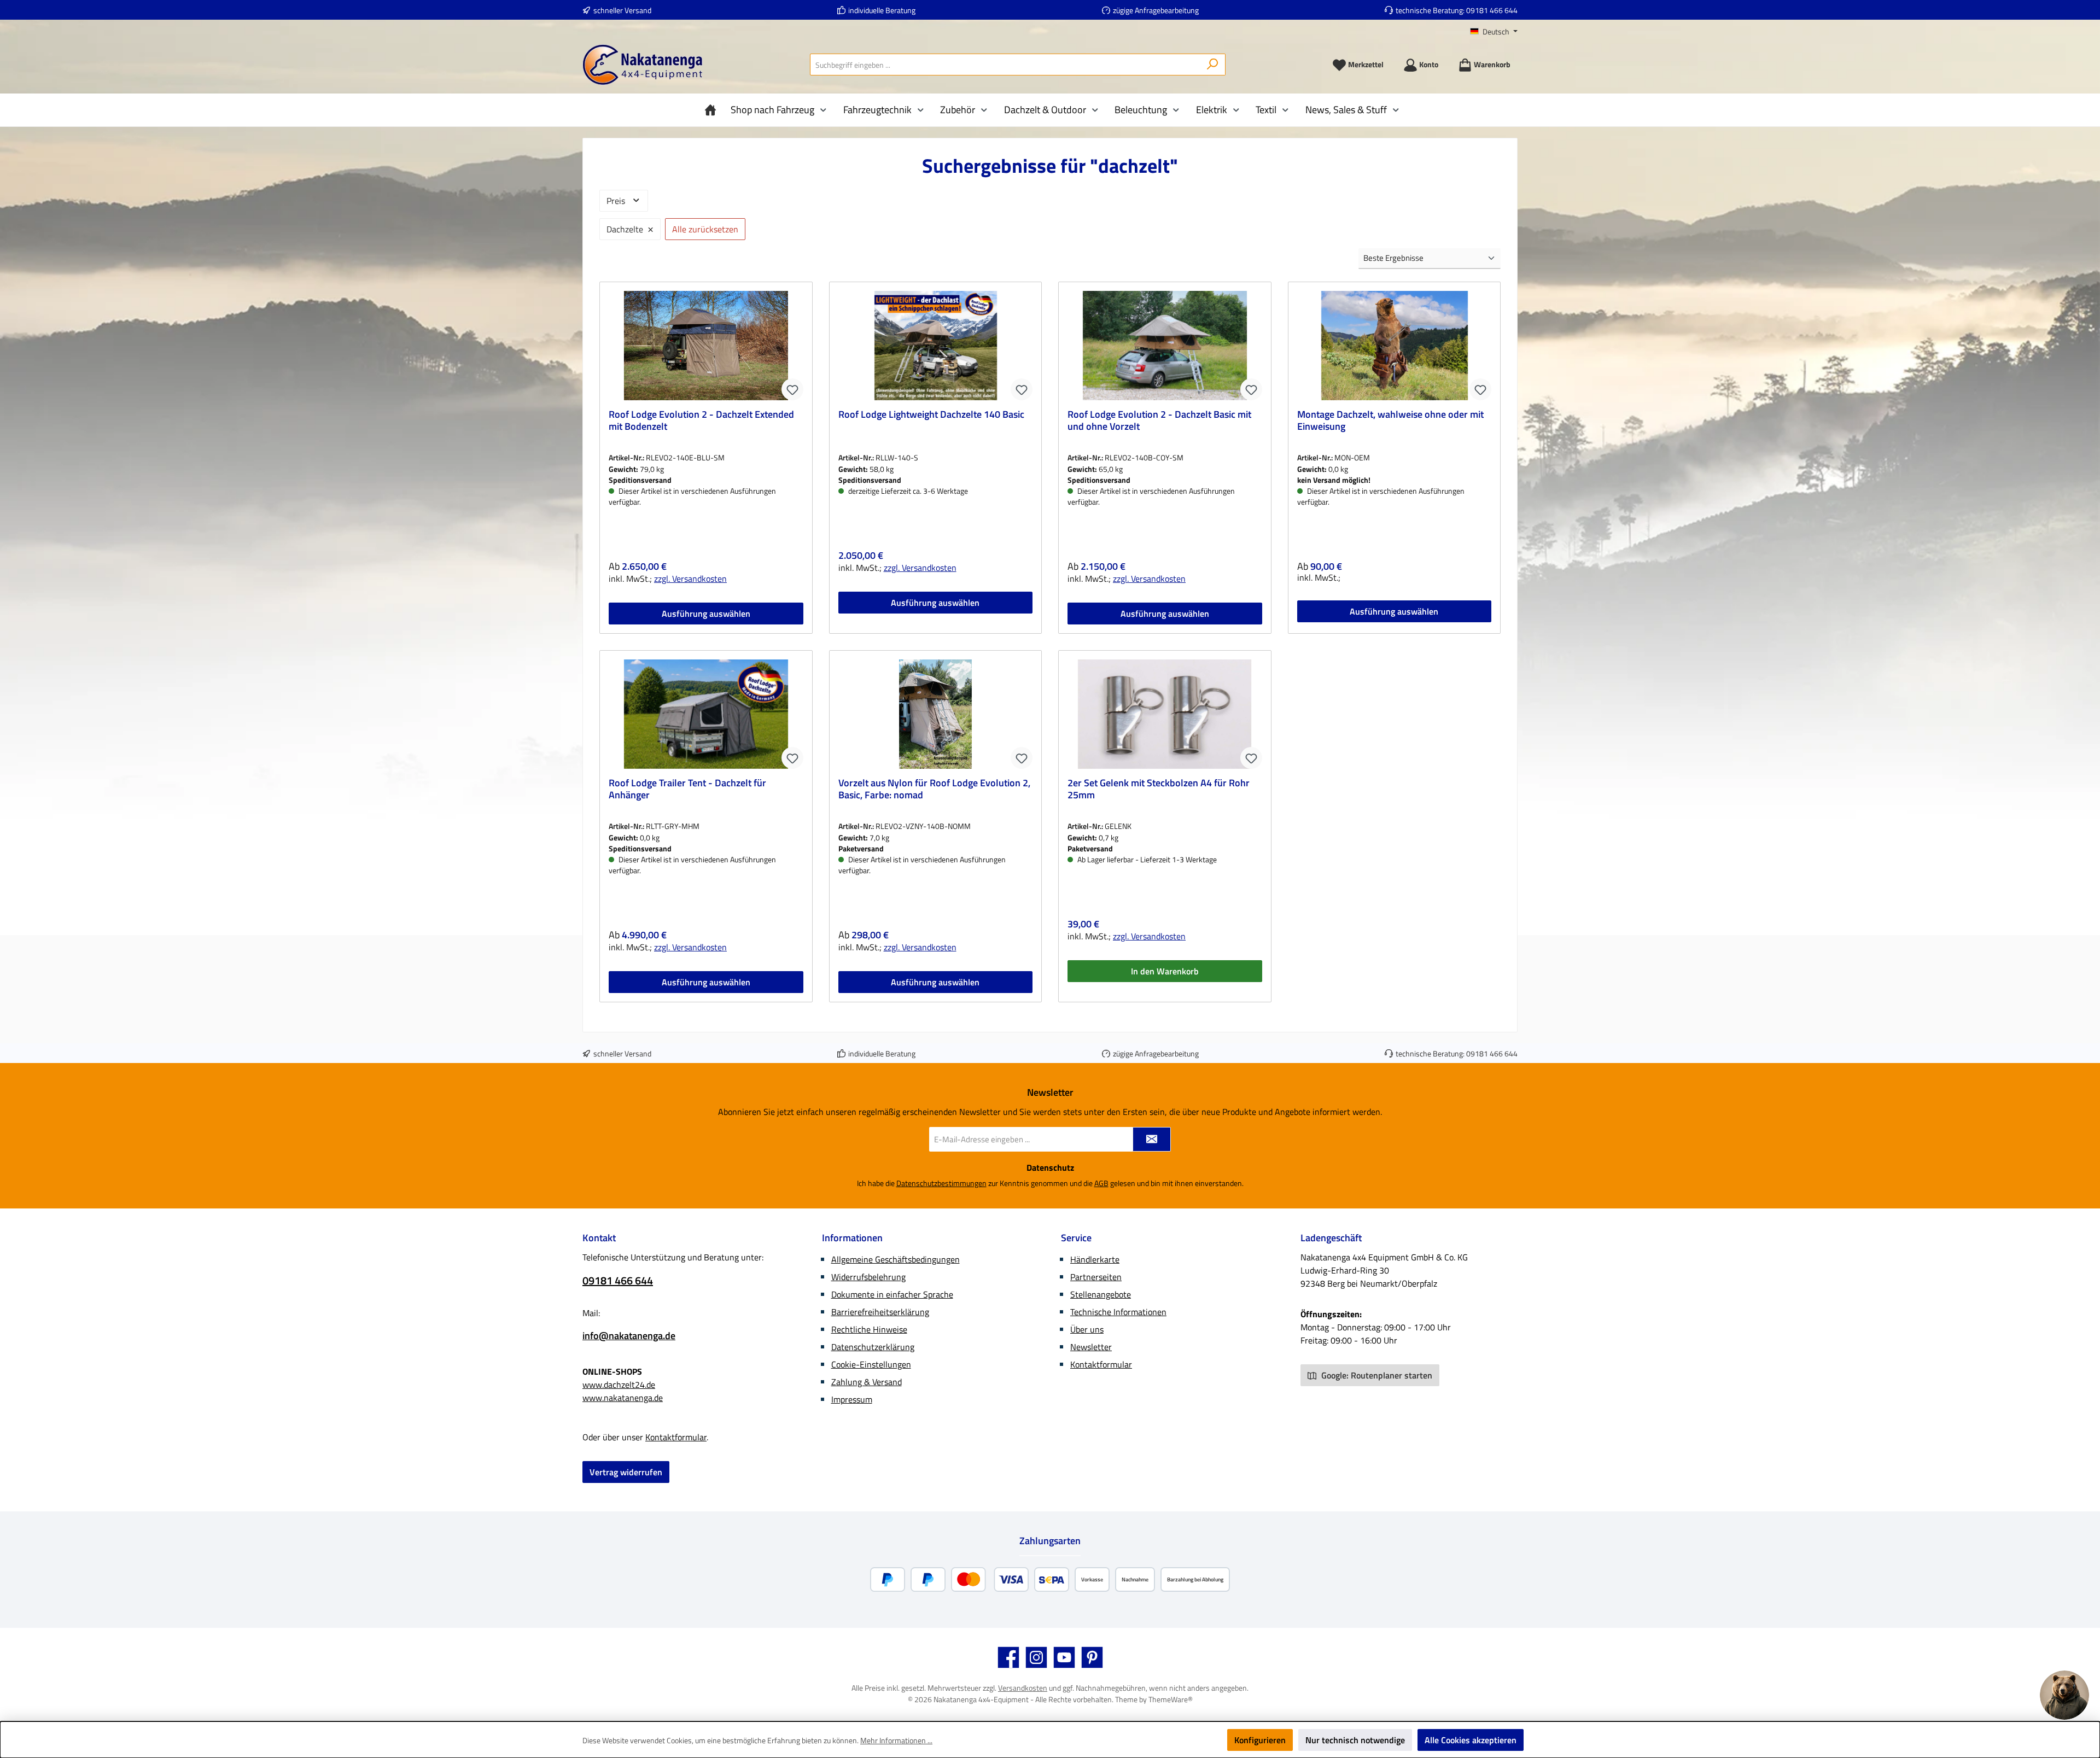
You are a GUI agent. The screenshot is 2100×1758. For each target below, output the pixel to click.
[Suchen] (1213, 65)
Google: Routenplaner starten (1376, 1375)
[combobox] (1005, 65)
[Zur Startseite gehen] (643, 65)
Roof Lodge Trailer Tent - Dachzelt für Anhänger (687, 790)
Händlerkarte (1095, 1259)
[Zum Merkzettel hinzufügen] (792, 389)
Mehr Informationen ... (896, 1740)
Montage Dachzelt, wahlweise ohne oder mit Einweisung (1390, 421)
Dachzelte (630, 228)
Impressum (852, 1399)
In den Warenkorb (1165, 971)
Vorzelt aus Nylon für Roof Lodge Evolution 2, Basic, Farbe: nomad (934, 790)
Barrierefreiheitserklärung (880, 1312)
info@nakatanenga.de (629, 1336)
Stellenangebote (1101, 1294)
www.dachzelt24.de (619, 1385)
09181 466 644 (1492, 10)
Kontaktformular (676, 1437)
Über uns (1087, 1329)
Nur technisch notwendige (1355, 1740)
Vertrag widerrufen (626, 1472)
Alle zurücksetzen (705, 229)
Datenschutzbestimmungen (941, 1183)
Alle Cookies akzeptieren (1471, 1740)
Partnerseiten (1096, 1277)
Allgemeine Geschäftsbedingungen (896, 1259)
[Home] (713, 110)
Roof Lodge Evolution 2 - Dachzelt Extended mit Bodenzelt (701, 421)
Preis (617, 201)
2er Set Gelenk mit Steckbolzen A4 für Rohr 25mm (1159, 790)
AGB (1101, 1183)
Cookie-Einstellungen (871, 1364)
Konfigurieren (1260, 1740)
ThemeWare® (1171, 1699)
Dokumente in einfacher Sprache (892, 1294)
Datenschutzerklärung (873, 1347)
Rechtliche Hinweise (869, 1329)
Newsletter (1091, 1347)
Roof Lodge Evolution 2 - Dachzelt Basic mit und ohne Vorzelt (1159, 421)
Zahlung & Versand (867, 1382)
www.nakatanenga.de (623, 1398)
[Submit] (1152, 1139)
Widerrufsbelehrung (868, 1277)
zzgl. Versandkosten (690, 579)
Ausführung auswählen (706, 614)
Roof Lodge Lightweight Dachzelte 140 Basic (931, 415)
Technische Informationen (1118, 1312)
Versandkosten (1023, 1688)
